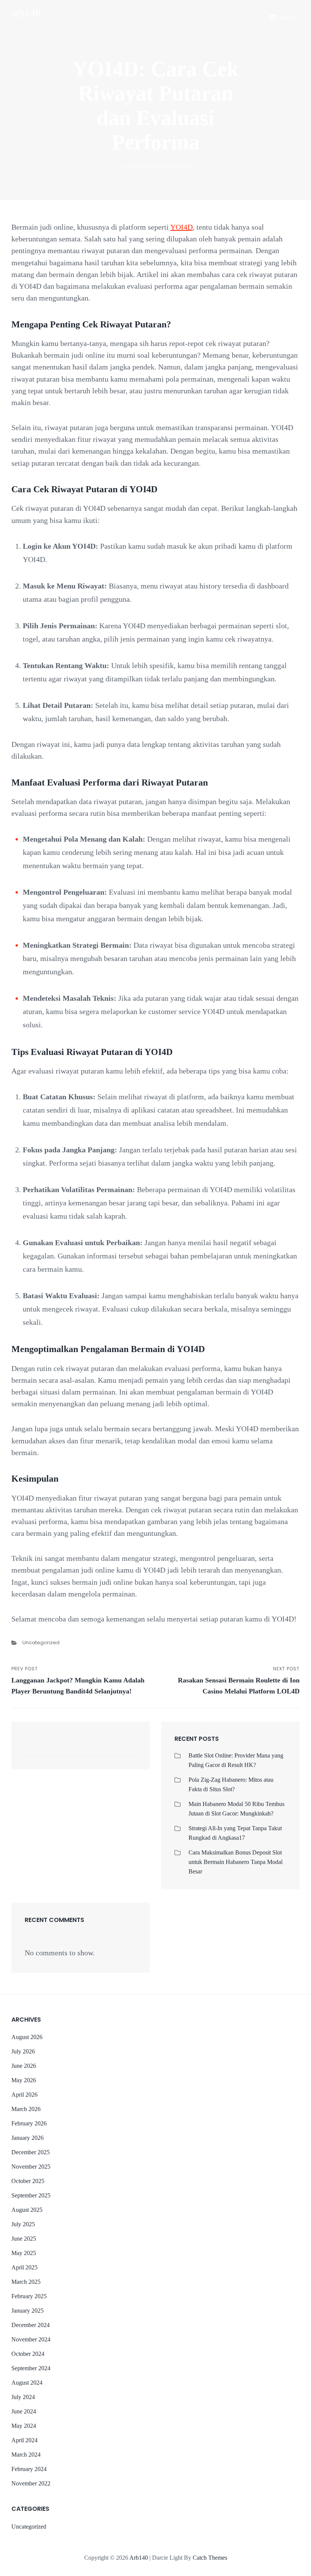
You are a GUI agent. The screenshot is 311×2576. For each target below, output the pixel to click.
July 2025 (23, 2224)
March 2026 (26, 2109)
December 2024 (31, 2325)
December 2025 (31, 2152)
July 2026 (23, 2051)
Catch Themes (210, 2558)
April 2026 (24, 2095)
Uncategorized (41, 1642)
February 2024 (29, 2469)
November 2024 (31, 2339)
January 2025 (27, 2311)
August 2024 (27, 2383)
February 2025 (29, 2296)
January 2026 (27, 2138)
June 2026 (24, 2066)
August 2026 (27, 2037)
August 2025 (27, 2210)
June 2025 (24, 2239)
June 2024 (24, 2411)
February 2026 (29, 2123)
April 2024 (24, 2440)
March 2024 (26, 2455)
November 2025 (31, 2167)
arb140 (26, 13)
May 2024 (24, 2426)
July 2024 (23, 2397)
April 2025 (24, 2267)
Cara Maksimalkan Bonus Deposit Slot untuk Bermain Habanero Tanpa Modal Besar (236, 1862)
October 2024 (28, 2354)
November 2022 (31, 2483)
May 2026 (24, 2080)
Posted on (156, 166)
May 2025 (24, 2253)
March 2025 (26, 2282)
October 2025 (28, 2181)
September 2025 (31, 2195)
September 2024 (31, 2368)
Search (127, 1749)
